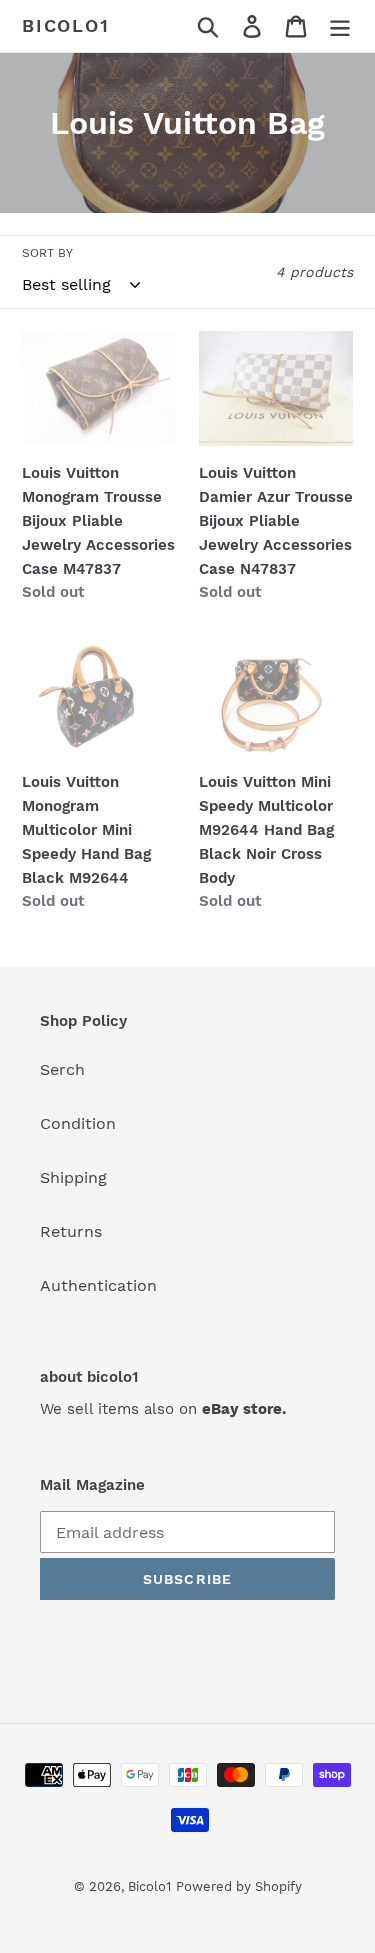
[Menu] (340, 26)
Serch (62, 1069)
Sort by (47, 253)
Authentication (98, 1285)
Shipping (73, 1177)
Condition (78, 1123)
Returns (71, 1231)
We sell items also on (163, 1409)
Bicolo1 (66, 25)
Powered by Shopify (239, 1886)
